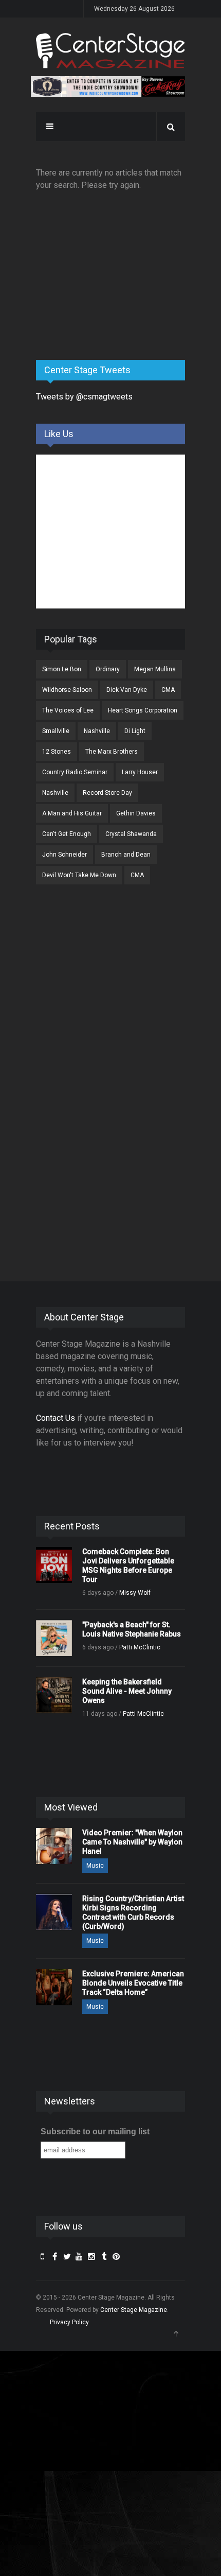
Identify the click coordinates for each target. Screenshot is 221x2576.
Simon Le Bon (62, 669)
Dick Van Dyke (127, 690)
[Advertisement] (113, 271)
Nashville (97, 731)
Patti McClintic (140, 1647)
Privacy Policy (69, 2322)
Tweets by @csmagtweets (84, 397)
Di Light (135, 731)
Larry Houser (140, 772)
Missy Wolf (135, 1593)
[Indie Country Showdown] (108, 86)
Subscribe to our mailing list (95, 2131)
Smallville (56, 731)
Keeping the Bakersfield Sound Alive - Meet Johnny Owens (127, 1691)
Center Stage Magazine (134, 2310)
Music (95, 1866)
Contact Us (56, 1418)
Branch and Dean (126, 855)
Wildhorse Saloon (67, 690)
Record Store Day (107, 793)
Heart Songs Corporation (143, 710)
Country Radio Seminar (75, 772)
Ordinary (108, 669)
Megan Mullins (155, 669)
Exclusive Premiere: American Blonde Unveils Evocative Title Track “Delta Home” (133, 1983)
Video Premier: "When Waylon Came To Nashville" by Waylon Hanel (132, 1842)
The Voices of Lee (68, 710)
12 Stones (57, 752)
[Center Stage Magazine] (110, 51)
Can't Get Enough (67, 834)
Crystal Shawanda (131, 834)
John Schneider (65, 855)
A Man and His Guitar (72, 813)
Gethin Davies (136, 813)
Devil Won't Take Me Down (79, 875)
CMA (168, 690)
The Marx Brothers (112, 752)
